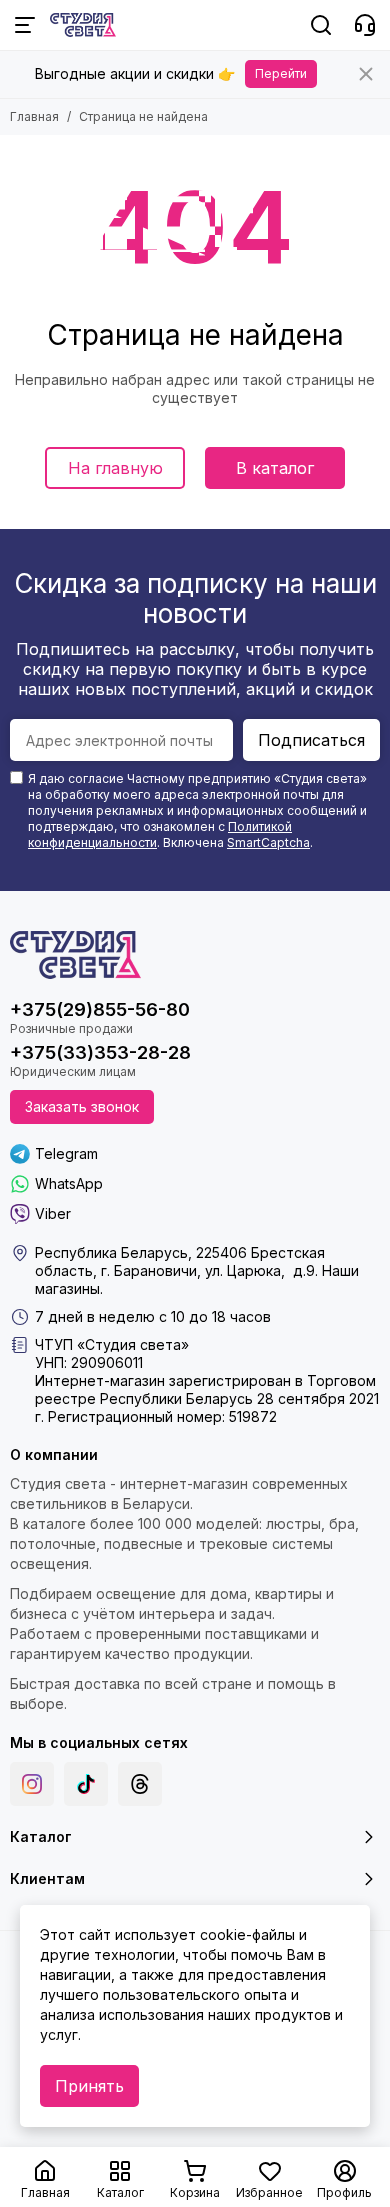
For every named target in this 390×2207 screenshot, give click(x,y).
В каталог (275, 468)
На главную (115, 468)
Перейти (281, 73)
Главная (34, 116)
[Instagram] (32, 1784)
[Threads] (140, 1784)
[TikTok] (86, 1784)
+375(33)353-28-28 (100, 1052)
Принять (89, 2086)
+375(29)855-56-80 (100, 1009)
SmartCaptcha (268, 842)
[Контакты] (365, 25)
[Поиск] (321, 25)
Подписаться (311, 740)
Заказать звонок (82, 1106)
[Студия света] (83, 25)
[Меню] (25, 25)
